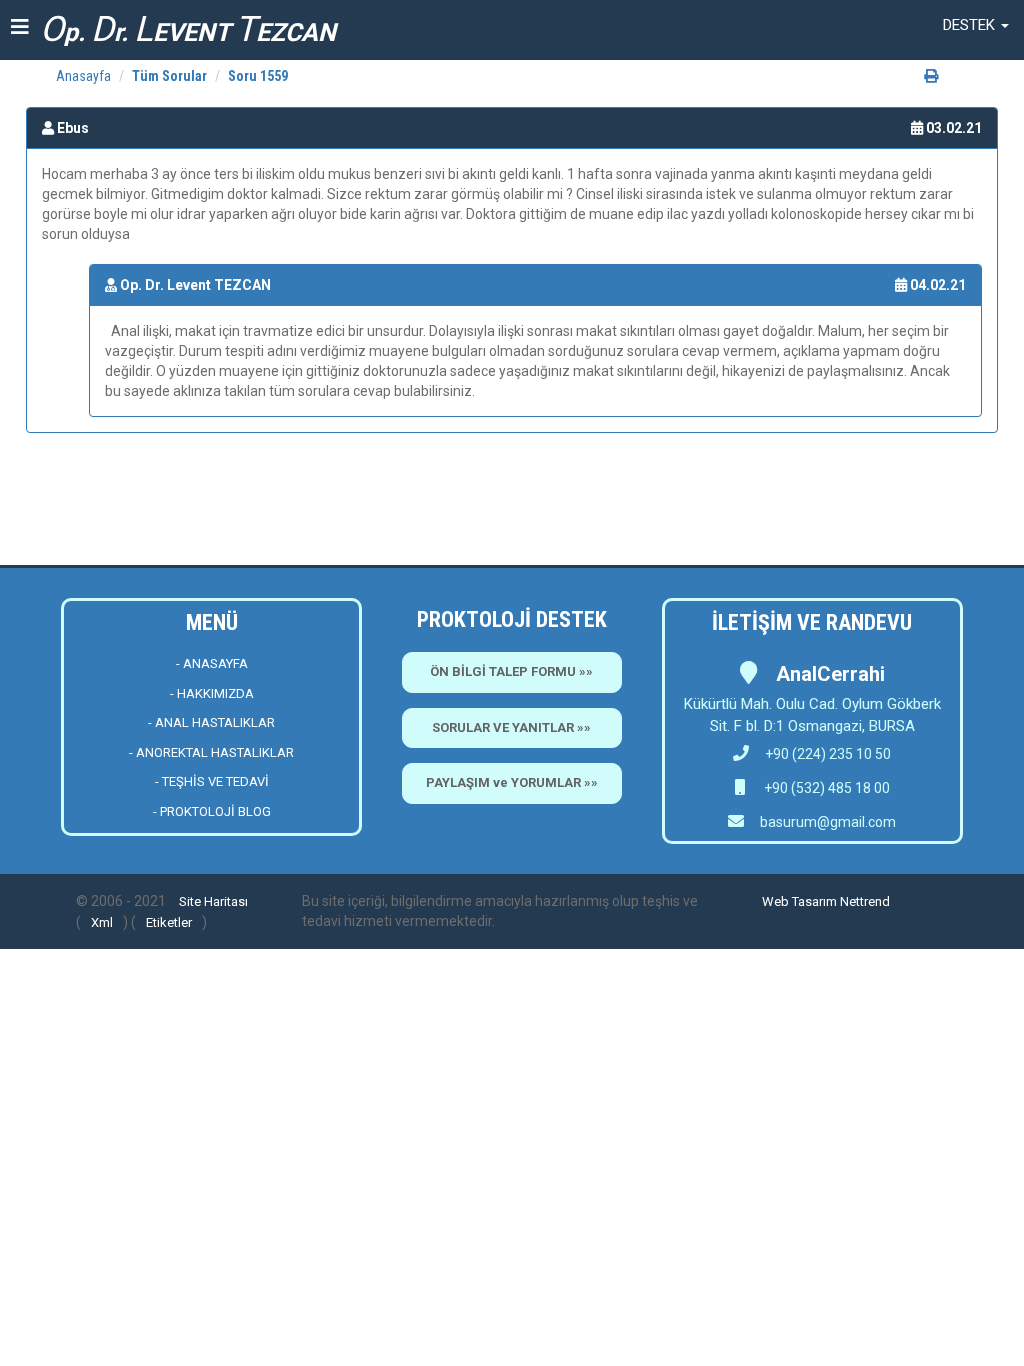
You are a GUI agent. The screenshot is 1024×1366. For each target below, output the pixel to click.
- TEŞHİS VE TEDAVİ (212, 781)
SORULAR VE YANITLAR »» (511, 727)
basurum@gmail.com (828, 822)
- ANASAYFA (212, 663)
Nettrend (865, 901)
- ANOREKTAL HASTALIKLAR (211, 752)
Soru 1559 (258, 76)
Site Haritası (213, 901)
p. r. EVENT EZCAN (188, 29)
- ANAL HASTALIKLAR (211, 722)
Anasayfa (83, 76)
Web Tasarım (799, 901)
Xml (102, 922)
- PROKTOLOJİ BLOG (212, 811)
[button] (976, 25)
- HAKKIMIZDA (212, 693)
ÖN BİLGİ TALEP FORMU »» (511, 671)
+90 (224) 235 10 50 (828, 754)
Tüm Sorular (169, 76)
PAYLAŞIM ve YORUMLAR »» (512, 782)
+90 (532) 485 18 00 (825, 788)
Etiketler (169, 922)
